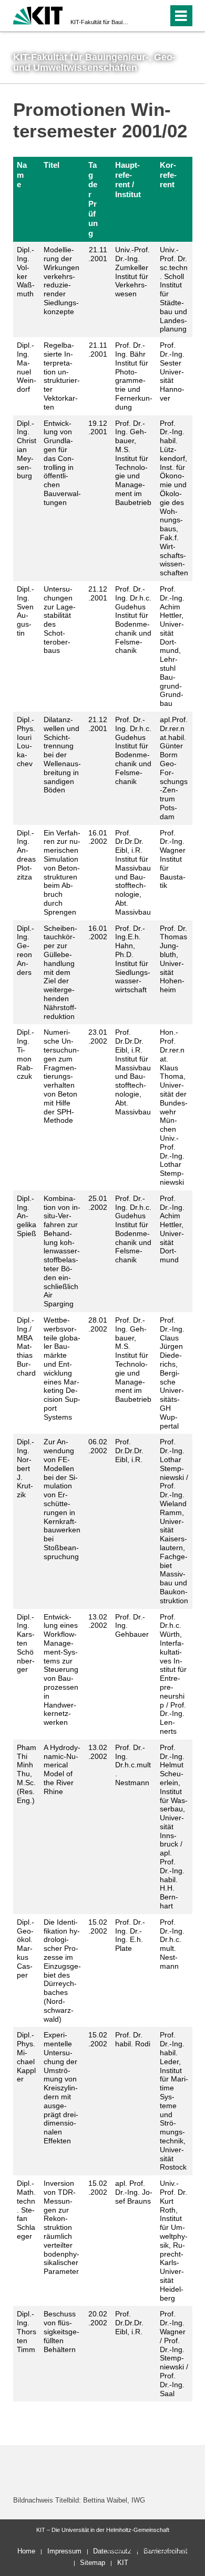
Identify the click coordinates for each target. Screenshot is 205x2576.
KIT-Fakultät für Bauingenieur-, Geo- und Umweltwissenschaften (99, 22)
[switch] (141, 16)
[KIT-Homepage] (38, 14)
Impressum (64, 2551)
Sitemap (93, 2563)
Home (26, 2551)
